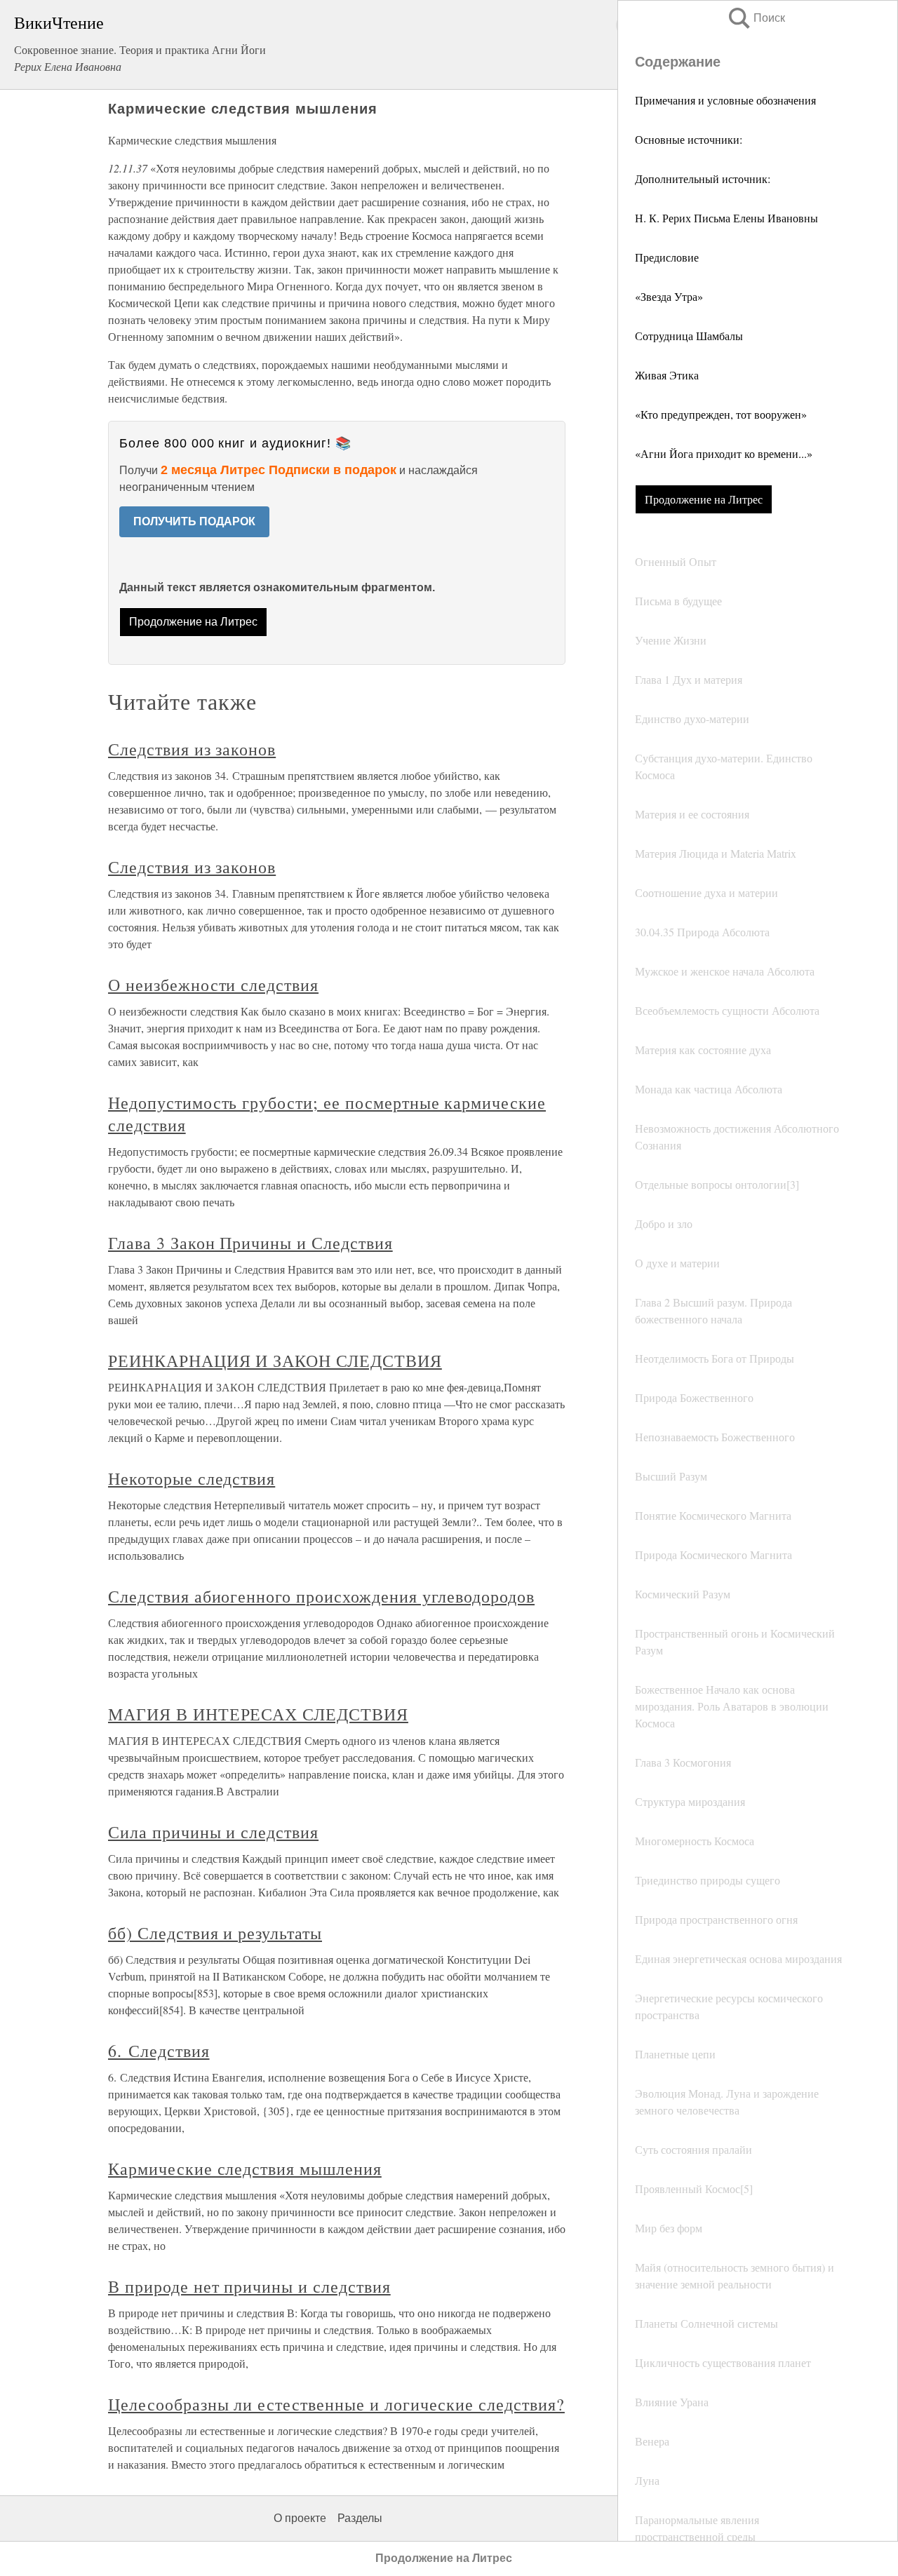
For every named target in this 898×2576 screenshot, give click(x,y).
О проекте (300, 2518)
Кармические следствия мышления (245, 2169)
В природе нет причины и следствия (249, 2286)
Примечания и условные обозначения (725, 100)
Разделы (360, 2518)
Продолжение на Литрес (704, 499)
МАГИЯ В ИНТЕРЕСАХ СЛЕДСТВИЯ (258, 1714)
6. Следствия (159, 2051)
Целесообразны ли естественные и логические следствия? (336, 2404)
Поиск (756, 18)
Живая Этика (667, 375)
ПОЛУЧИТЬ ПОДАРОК (194, 521)
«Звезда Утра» (669, 296)
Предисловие (667, 257)
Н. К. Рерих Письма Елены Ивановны (726, 218)
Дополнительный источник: (703, 178)
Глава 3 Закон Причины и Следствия (250, 1243)
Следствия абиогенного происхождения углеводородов (321, 1596)
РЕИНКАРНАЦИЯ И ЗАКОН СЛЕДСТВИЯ (275, 1361)
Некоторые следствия (192, 1478)
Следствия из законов (192, 749)
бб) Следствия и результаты (215, 1933)
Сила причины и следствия (213, 1832)
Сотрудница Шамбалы (689, 336)
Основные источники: (689, 139)
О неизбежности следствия (213, 985)
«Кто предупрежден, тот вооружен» (721, 414)
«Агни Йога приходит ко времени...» (724, 453)
